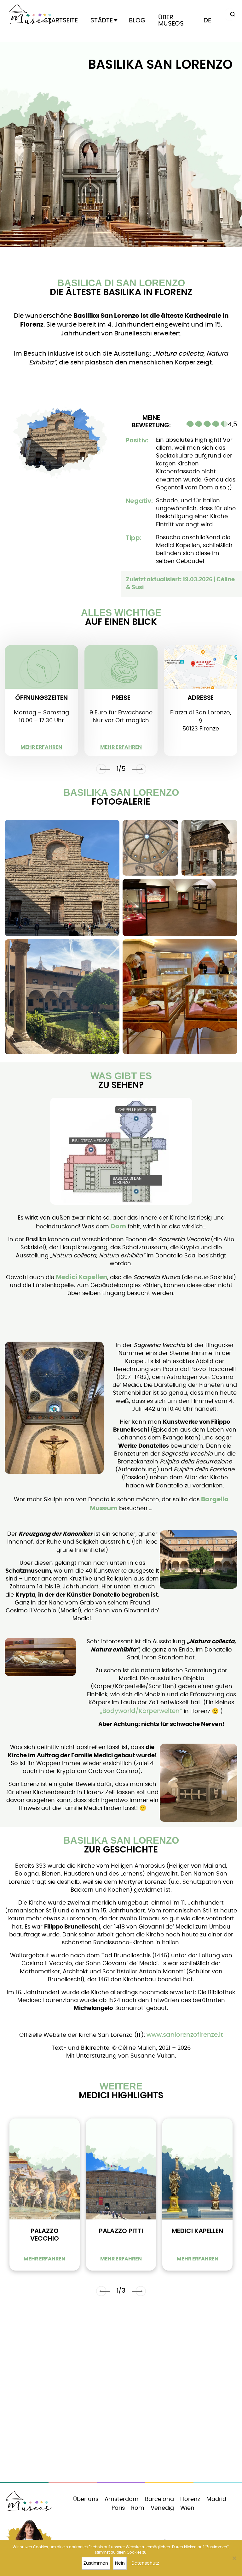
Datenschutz (145, 2563)
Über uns (86, 2499)
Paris (118, 2508)
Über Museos (171, 21)
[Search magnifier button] (231, 15)
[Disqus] (121, 2395)
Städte (102, 21)
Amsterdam (122, 2499)
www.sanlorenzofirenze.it (185, 2035)
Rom (138, 2508)
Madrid (216, 2499)
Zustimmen (96, 2563)
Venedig (162, 2508)
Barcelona (159, 2499)
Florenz (190, 2499)
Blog (137, 21)
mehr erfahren (41, 747)
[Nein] (234, 2558)
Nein (120, 2563)
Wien (187, 2508)
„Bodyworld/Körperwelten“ (141, 1711)
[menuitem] (207, 21)
